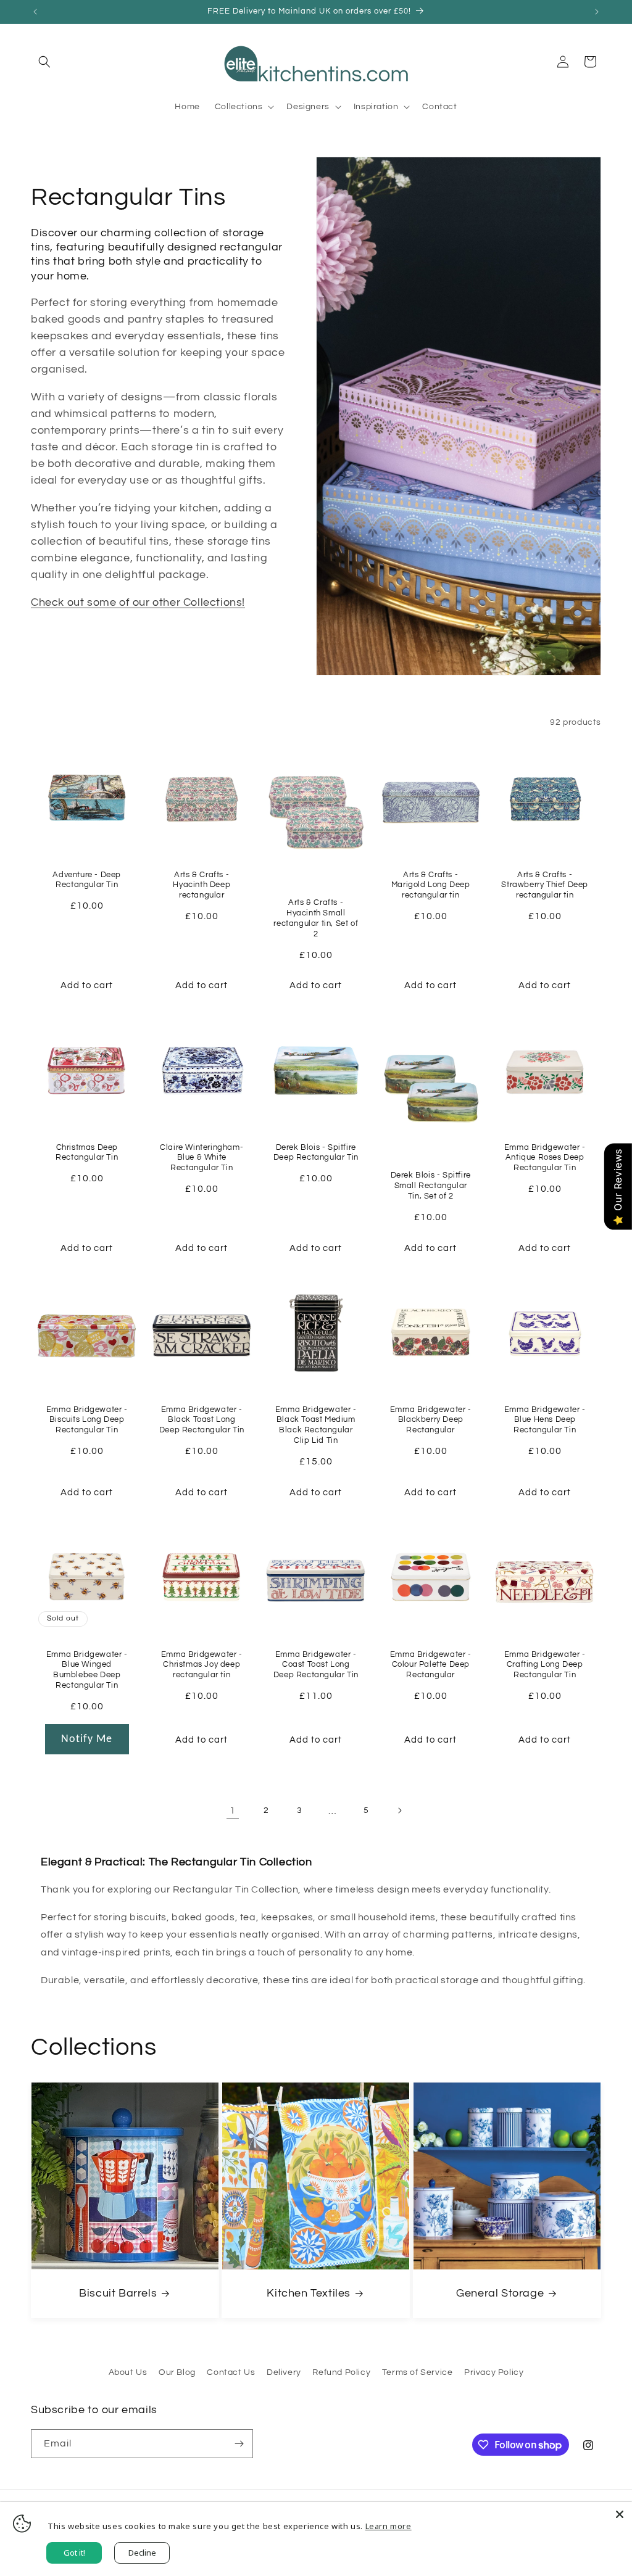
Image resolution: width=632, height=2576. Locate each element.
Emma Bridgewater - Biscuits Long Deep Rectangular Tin (87, 1420)
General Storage (500, 2293)
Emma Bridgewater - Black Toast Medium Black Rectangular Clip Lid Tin (316, 1425)
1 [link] (233, 1810)
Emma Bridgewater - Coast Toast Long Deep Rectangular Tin (316, 1664)
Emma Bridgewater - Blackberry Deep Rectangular (431, 1420)
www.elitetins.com (79, 630)
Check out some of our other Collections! (138, 602)
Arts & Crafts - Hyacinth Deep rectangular (202, 885)
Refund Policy (341, 2372)
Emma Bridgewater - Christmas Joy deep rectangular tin (201, 1664)
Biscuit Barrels (118, 2293)
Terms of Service (418, 2372)
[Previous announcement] (35, 12)
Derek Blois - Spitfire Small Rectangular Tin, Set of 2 (430, 1186)
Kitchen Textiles (309, 2293)
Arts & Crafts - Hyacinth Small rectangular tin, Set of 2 (316, 918)
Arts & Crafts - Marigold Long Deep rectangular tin (431, 885)
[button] (44, 62)
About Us (128, 2372)
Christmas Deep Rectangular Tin (87, 1153)
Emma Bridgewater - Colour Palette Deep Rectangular (431, 1664)
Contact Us (231, 2372)
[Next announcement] (597, 12)
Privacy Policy (494, 2372)
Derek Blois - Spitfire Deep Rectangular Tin (316, 1153)
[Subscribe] (239, 2444)
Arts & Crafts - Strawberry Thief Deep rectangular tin (545, 885)
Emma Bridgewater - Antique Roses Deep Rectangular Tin (545, 1158)
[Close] (620, 2514)
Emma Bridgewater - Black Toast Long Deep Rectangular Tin (201, 1420)
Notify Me (87, 1739)
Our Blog (177, 2372)
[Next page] (399, 1810)
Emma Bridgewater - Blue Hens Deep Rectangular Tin (545, 1420)
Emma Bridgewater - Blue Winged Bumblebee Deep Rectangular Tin (87, 1670)
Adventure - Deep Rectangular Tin (87, 880)
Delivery (284, 2372)
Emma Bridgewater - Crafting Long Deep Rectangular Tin (545, 1664)
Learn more (389, 2526)
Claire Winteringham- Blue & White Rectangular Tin (202, 1158)
